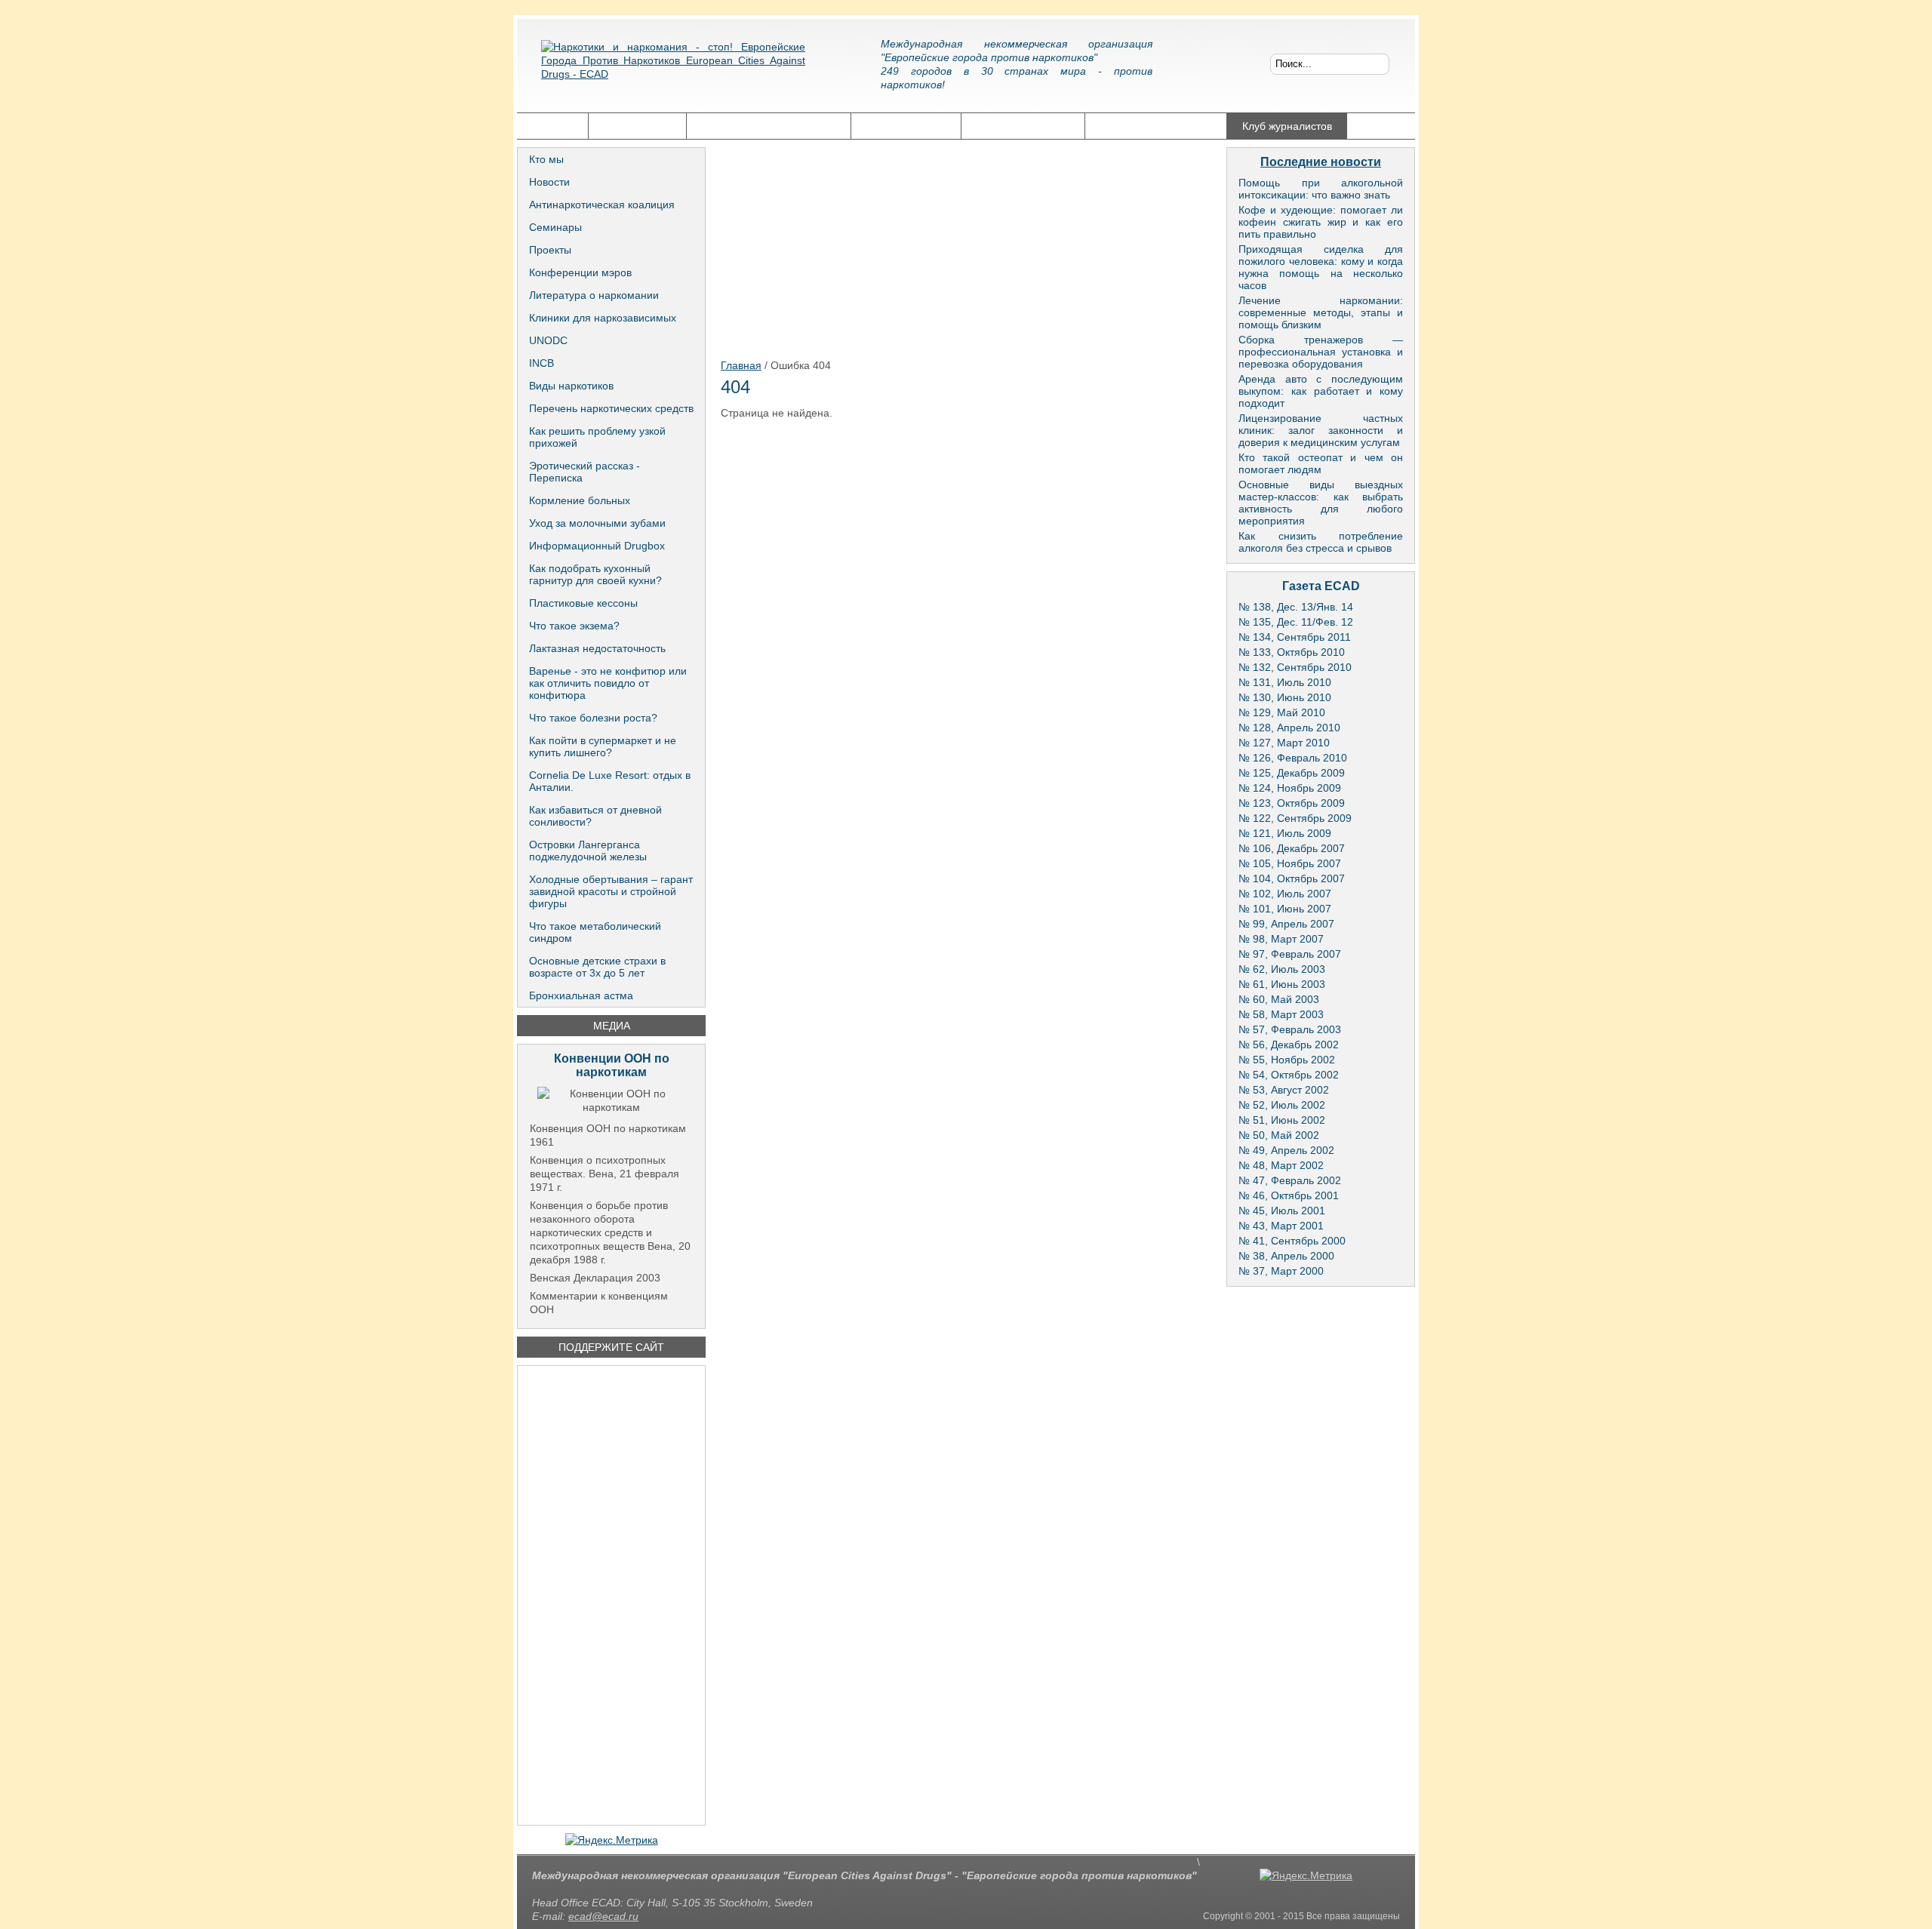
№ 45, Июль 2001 (1282, 1211)
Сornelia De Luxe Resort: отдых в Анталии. (610, 781)
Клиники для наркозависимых (603, 318)
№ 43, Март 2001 (1281, 1226)
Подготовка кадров (1023, 126)
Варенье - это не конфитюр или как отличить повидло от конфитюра (608, 683)
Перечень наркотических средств (611, 408)
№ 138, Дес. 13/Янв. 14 (1296, 607)
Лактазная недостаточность (597, 648)
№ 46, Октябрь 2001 (1289, 1195)
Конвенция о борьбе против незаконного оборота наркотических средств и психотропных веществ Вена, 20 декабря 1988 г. (610, 1232)
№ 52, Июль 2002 (1282, 1105)
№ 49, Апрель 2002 (1286, 1150)
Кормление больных (580, 500)
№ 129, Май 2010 (1282, 712)
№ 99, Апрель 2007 (1286, 924)
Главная (552, 126)
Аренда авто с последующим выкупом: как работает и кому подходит (1321, 391)
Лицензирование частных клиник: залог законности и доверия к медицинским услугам (1321, 430)
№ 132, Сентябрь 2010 (1295, 667)
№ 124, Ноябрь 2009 (1290, 788)
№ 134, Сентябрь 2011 (1295, 637)
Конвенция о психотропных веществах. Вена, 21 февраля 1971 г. (605, 1174)
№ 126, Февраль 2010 (1293, 758)
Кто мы (546, 159)
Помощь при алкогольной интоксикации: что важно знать (1321, 189)
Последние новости (1321, 162)
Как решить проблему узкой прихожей (597, 437)
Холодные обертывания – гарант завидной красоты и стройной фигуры (611, 891)
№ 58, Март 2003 (1281, 1014)
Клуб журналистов (1287, 126)
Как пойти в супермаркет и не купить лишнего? (603, 746)
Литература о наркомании (594, 295)
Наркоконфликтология (1156, 126)
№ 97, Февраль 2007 (1290, 954)
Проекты (550, 250)
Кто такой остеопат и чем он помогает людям (1321, 463)
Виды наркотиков (571, 386)
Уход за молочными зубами (597, 523)
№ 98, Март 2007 (1281, 939)
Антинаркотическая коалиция (602, 205)
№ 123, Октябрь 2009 (1292, 803)
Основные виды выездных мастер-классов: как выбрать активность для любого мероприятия (1321, 503)
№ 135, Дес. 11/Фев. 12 (1296, 622)
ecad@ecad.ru (603, 1916)
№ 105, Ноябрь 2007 (1290, 863)
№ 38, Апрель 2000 (1286, 1256)
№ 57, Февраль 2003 (1290, 1029)
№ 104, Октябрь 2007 (1292, 878)
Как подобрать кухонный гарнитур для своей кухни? (595, 574)
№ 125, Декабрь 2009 (1292, 773)
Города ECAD (637, 126)
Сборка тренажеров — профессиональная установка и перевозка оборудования (1321, 352)
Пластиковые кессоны (583, 603)
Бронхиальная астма (581, 995)
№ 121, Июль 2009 (1285, 833)
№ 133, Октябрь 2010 (1292, 652)
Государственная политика (769, 126)
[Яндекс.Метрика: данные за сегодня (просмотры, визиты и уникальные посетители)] (612, 1840)
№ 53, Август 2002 (1284, 1090)
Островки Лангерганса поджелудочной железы (588, 851)
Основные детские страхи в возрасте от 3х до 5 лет (597, 967)
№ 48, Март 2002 (1281, 1165)
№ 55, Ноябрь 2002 (1287, 1060)
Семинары (555, 227)
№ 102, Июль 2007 (1285, 894)
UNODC (548, 340)
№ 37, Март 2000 (1281, 1271)
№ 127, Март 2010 (1284, 743)
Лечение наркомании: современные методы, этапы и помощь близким (1321, 312)
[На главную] (673, 72)
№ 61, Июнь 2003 (1282, 984)
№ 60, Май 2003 (1279, 999)
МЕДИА (612, 1026)
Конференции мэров (580, 272)
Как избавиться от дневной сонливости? (595, 816)
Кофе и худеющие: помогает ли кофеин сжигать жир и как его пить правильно (1321, 222)
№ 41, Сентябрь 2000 (1292, 1241)
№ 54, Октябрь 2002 (1289, 1075)
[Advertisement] (611, 1595)
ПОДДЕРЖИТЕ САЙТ (611, 1347)
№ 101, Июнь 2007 (1285, 909)
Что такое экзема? (574, 626)
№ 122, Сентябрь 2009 (1295, 818)
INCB (541, 363)
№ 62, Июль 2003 (1282, 969)
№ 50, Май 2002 (1279, 1135)
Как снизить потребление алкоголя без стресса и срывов (1321, 542)
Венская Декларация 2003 (595, 1278)
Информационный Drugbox (597, 546)
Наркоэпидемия (906, 126)
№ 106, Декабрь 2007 (1292, 848)
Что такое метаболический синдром (595, 932)
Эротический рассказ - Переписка (585, 472)
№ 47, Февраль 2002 (1290, 1180)
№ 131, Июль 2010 (1285, 682)
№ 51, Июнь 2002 (1282, 1120)
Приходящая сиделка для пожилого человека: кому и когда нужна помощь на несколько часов (1321, 267)
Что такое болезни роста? (593, 718)
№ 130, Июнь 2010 (1285, 697)
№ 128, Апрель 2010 (1289, 728)
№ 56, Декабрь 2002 (1289, 1044)
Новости (549, 182)
